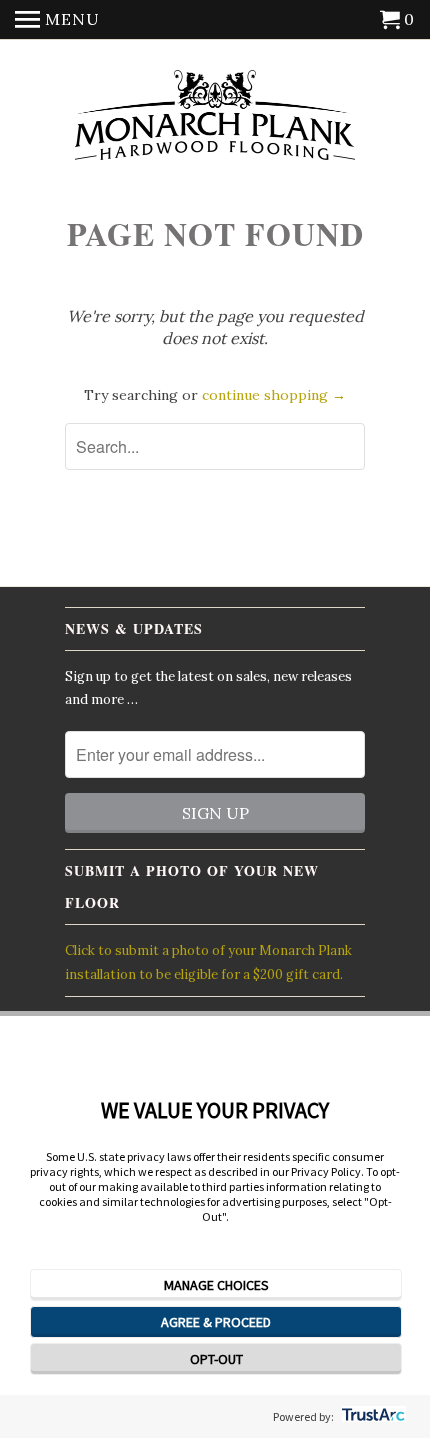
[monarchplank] (215, 116)
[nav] (57, 20)
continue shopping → (274, 395)
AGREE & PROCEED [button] (216, 1322)
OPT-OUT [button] (216, 1359)
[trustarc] (371, 1416)
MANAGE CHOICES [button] (216, 1285)
